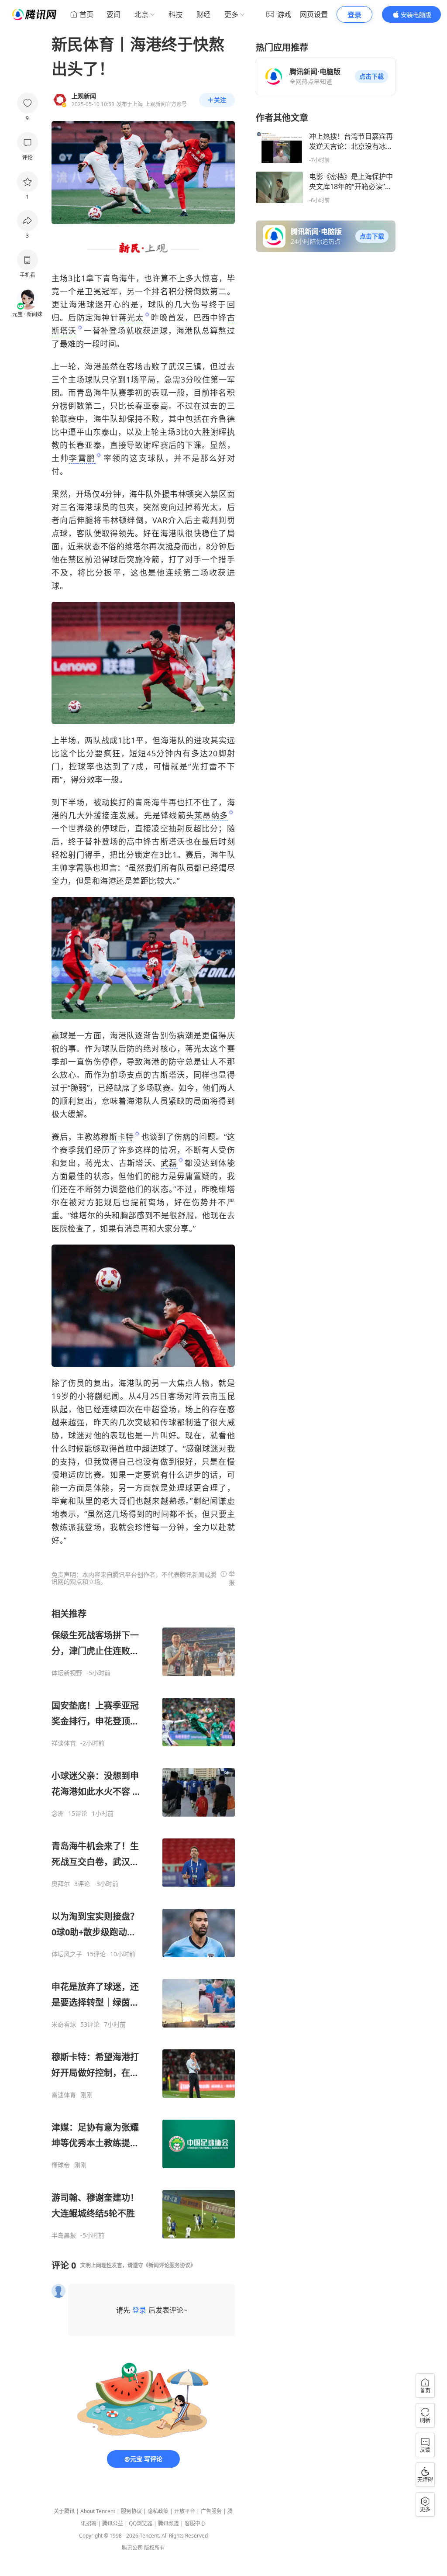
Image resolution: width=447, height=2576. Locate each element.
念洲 (58, 1814)
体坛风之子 (67, 1954)
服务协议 (131, 2511)
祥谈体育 (64, 1743)
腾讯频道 (168, 2523)
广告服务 (211, 2511)
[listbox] (143, 1924)
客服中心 (195, 2523)
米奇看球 (64, 2024)
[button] (371, 76)
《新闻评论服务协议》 (169, 2265)
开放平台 (185, 2511)
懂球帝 (61, 2165)
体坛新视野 (67, 1673)
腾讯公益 (113, 2523)
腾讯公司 (132, 2548)
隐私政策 (158, 2511)
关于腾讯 (64, 2511)
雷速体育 (64, 2095)
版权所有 (155, 2548)
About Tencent (98, 2511)
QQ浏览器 (141, 2523)
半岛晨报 (64, 2235)
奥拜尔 (61, 1884)
